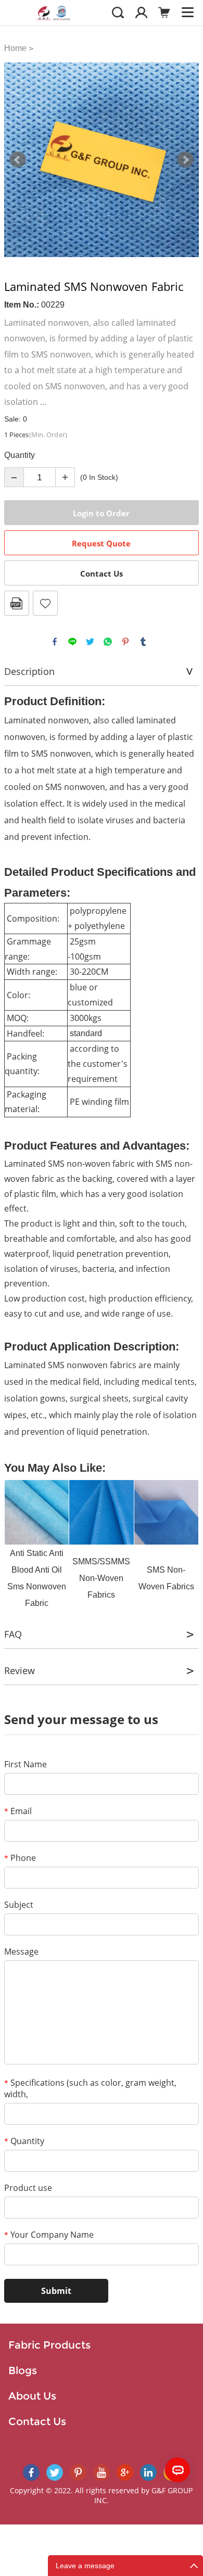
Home (15, 48)
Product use (28, 2188)
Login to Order (101, 513)
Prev (18, 160)
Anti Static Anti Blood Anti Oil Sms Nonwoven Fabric (37, 1578)
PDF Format (17, 603)
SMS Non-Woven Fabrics (166, 1578)
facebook (55, 642)
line (72, 642)
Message (21, 1952)
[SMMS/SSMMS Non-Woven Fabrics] (101, 1512)
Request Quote (101, 543)
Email (18, 1811)
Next (185, 160)
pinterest (125, 642)
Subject (19, 1905)
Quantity (24, 2141)
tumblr (143, 642)
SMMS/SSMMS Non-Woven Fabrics (101, 1578)
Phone (20, 1858)
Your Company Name (49, 2235)
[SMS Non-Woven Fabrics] (166, 1512)
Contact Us (102, 573)
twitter (90, 642)
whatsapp (108, 642)
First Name (26, 1764)
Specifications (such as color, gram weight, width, (90, 2088)
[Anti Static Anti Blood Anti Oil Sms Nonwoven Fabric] (37, 1512)
